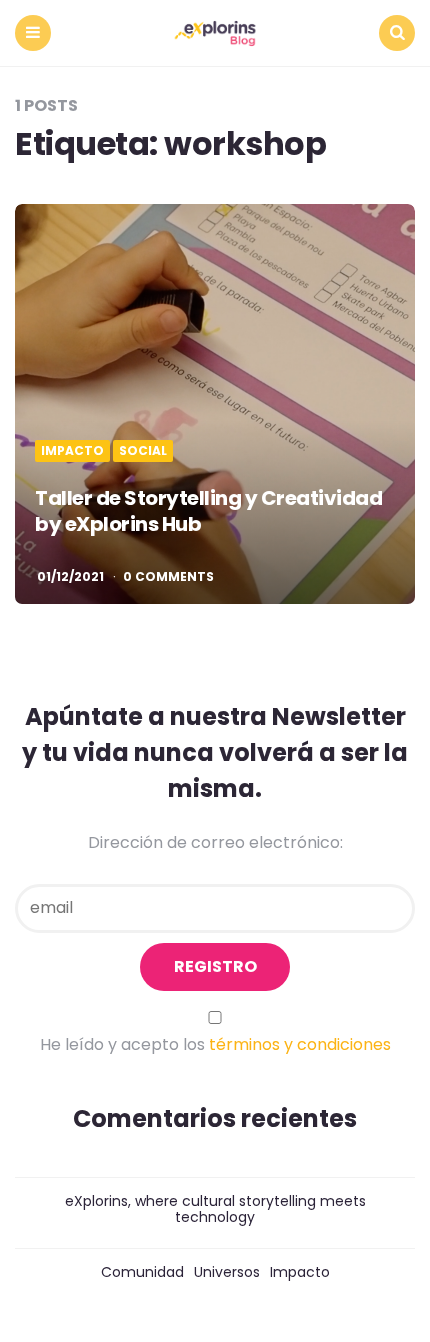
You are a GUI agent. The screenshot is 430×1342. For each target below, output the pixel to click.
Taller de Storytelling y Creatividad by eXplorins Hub (208, 511)
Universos (227, 1272)
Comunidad (142, 1272)
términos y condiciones (300, 1044)
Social (143, 451)
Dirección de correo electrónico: (215, 842)
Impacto (72, 451)
